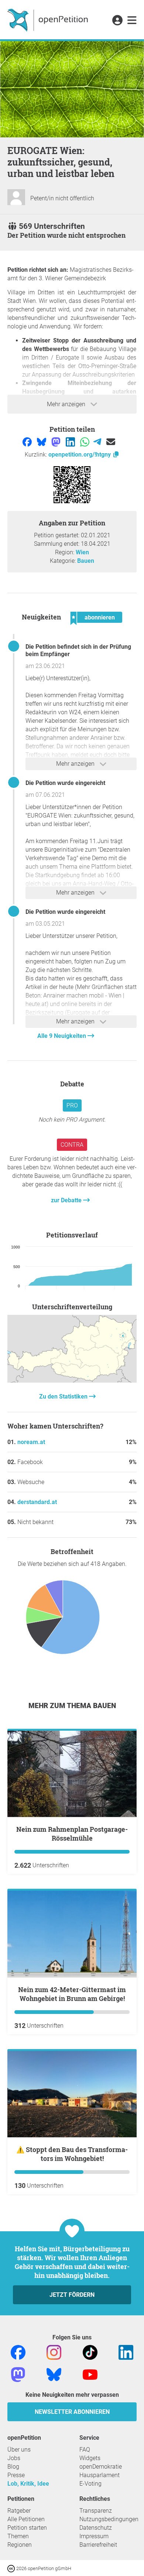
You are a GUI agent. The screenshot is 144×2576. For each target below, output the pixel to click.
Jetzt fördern (72, 2295)
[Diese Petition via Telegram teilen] (98, 442)
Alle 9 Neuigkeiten (62, 1036)
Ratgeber (19, 2511)
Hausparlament (100, 2475)
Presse (16, 2475)
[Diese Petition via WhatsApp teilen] (85, 442)
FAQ (85, 2450)
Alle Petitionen (26, 2519)
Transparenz (96, 2511)
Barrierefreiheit (98, 2545)
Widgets (90, 2458)
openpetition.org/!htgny (80, 455)
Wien (82, 552)
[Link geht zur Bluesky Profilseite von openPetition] (54, 2374)
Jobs (14, 2458)
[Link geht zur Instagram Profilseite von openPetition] (54, 2352)
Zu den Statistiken (64, 1396)
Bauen (86, 561)
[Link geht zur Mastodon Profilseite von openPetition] (18, 2374)
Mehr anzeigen (67, 404)
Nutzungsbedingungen (109, 2519)
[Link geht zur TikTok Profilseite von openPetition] (90, 2352)
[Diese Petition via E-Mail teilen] (111, 442)
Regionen (20, 2545)
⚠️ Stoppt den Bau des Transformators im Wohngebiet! (72, 2154)
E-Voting (90, 2484)
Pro (72, 1105)
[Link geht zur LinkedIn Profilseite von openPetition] (126, 2352)
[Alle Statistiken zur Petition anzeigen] (72, 1381)
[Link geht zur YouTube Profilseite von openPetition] (90, 2374)
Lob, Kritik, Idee (28, 2484)
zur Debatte (67, 1200)
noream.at (31, 1442)
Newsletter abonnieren (72, 2412)
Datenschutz (96, 2528)
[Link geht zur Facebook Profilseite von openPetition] (18, 2352)
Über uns (19, 2450)
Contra (72, 1145)
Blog (13, 2467)
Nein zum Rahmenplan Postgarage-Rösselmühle (72, 1834)
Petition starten (27, 2528)
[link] (132, 21)
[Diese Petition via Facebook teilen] (28, 442)
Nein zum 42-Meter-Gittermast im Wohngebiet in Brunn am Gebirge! (72, 1994)
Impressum (94, 2536)
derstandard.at (37, 1502)
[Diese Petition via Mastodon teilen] (57, 442)
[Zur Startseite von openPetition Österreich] (49, 20)
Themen (18, 2536)
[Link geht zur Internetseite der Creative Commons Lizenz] (12, 2568)
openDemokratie (101, 2467)
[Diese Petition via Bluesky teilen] (42, 442)
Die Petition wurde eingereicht (65, 783)
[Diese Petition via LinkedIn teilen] (71, 442)
